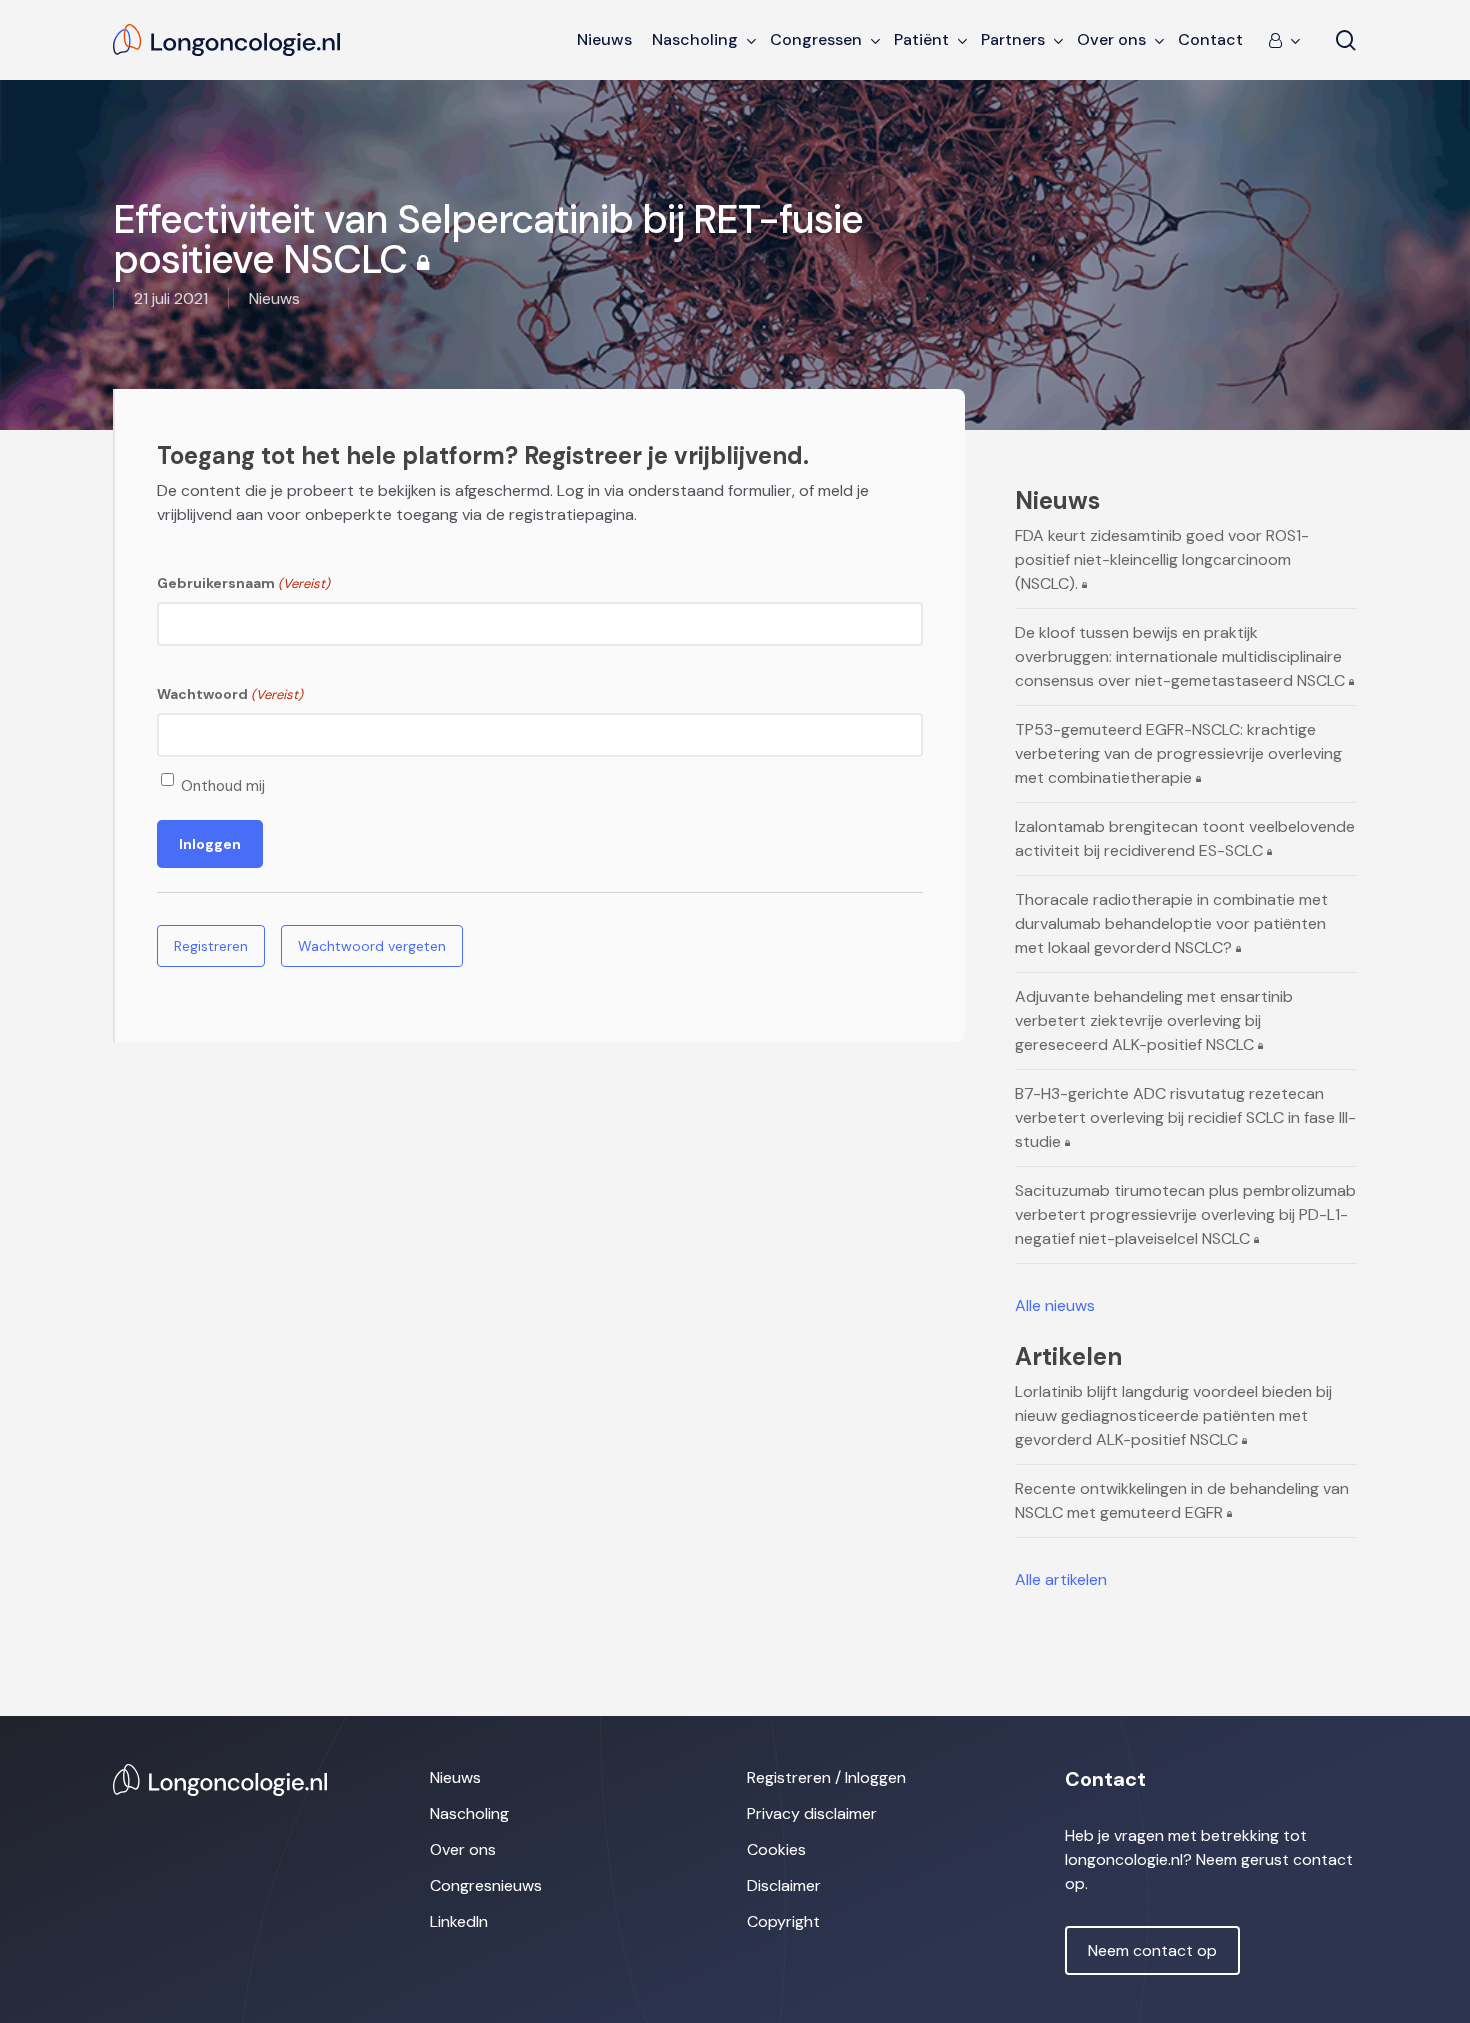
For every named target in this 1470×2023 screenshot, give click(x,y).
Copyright (783, 1921)
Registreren (211, 946)
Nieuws (455, 1777)
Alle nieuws (1055, 1305)
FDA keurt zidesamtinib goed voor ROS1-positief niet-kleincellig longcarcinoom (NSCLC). (1162, 559)
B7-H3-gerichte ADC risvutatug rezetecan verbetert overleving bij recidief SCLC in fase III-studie (1185, 1117)
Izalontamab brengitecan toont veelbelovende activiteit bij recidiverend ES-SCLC (1185, 838)
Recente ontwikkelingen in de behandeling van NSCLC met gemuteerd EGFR (1182, 1500)
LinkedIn (459, 1921)
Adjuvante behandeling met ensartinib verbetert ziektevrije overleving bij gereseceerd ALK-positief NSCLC (1154, 1020)
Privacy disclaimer (812, 1813)
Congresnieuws (486, 1885)
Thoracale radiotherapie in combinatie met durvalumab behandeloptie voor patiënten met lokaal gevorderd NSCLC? (1171, 923)
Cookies (776, 1849)
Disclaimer (784, 1885)
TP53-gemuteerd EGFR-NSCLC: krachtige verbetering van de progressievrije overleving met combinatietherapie (1178, 753)
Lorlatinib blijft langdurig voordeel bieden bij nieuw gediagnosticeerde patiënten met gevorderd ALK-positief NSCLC (1173, 1415)
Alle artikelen (1061, 1579)
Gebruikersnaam (243, 583)
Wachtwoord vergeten (372, 946)
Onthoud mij (223, 786)
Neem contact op (1152, 1950)
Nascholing (469, 1813)
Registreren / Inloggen (826, 1777)
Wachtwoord (230, 694)
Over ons (463, 1849)
